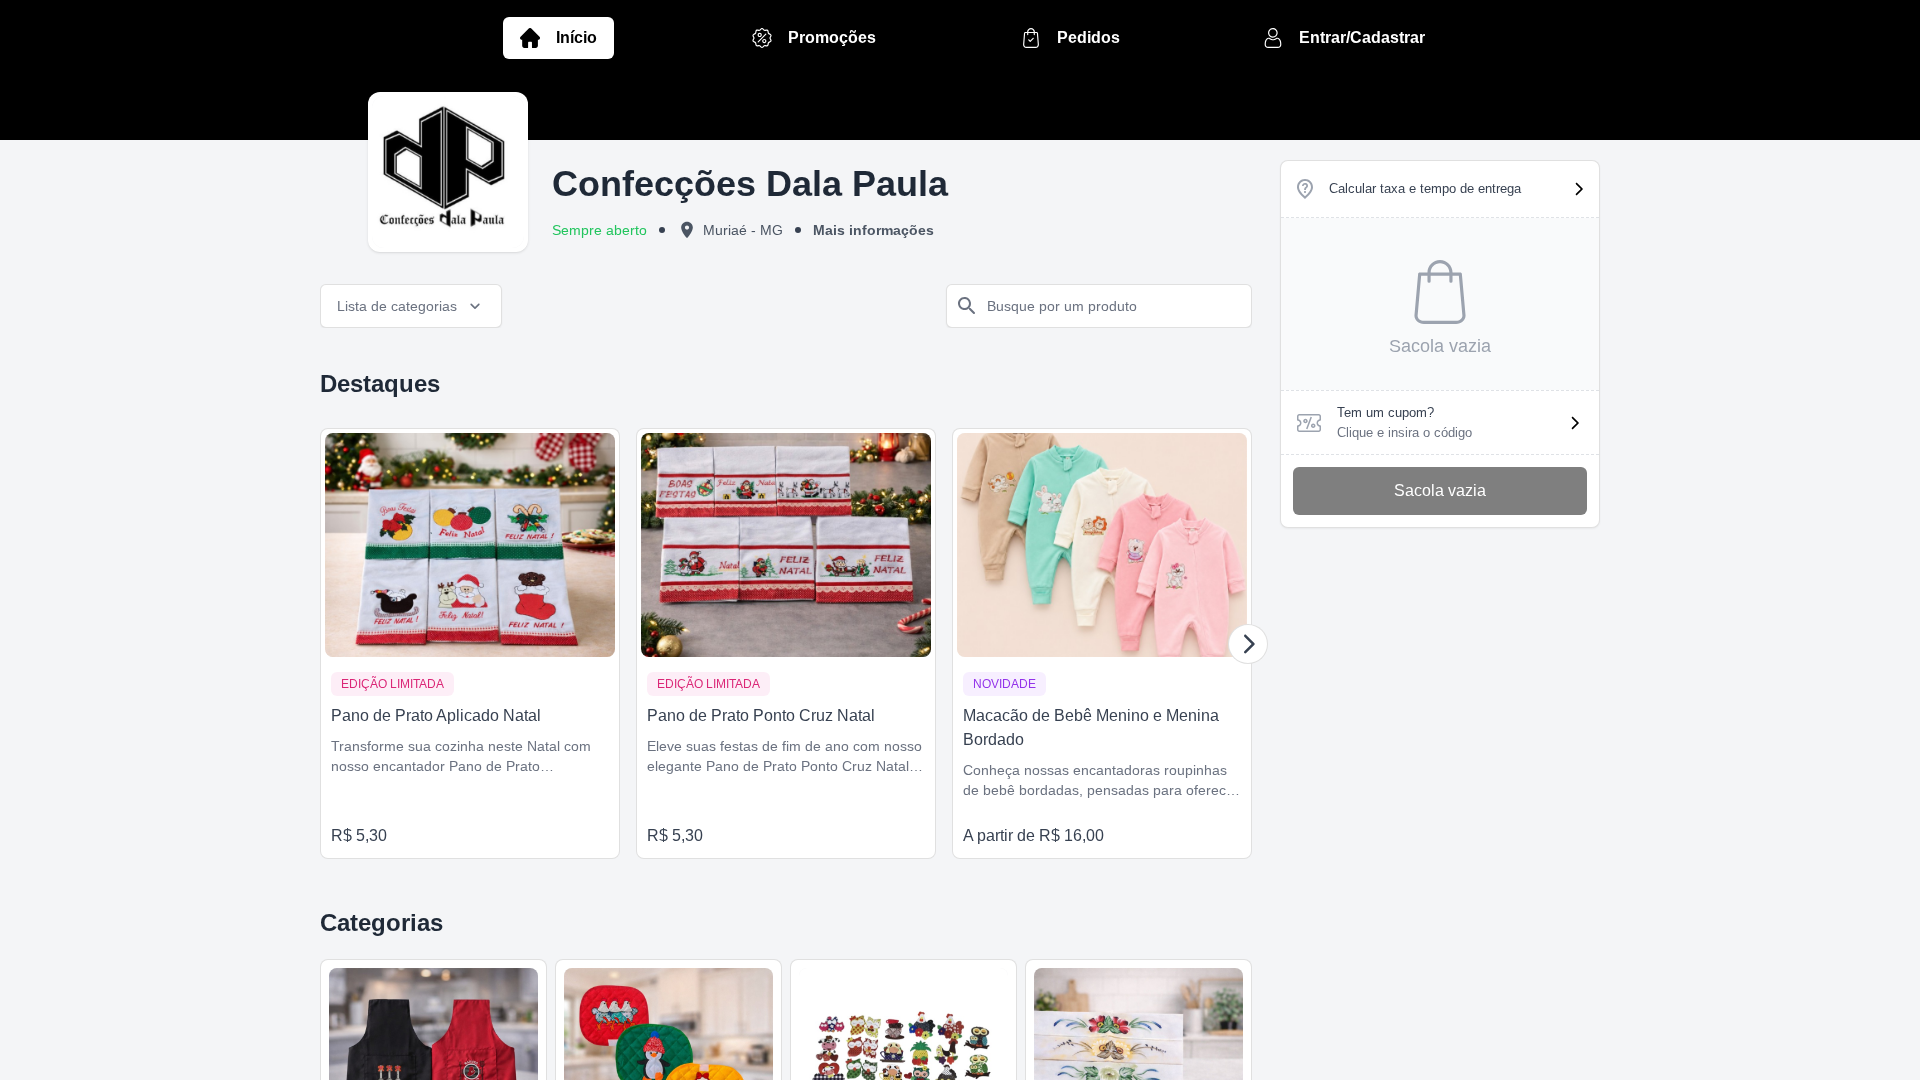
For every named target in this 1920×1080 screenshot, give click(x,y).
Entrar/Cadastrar (1362, 37)
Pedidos (1088, 37)
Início (576, 37)
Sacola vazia (1440, 490)
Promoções (832, 37)
